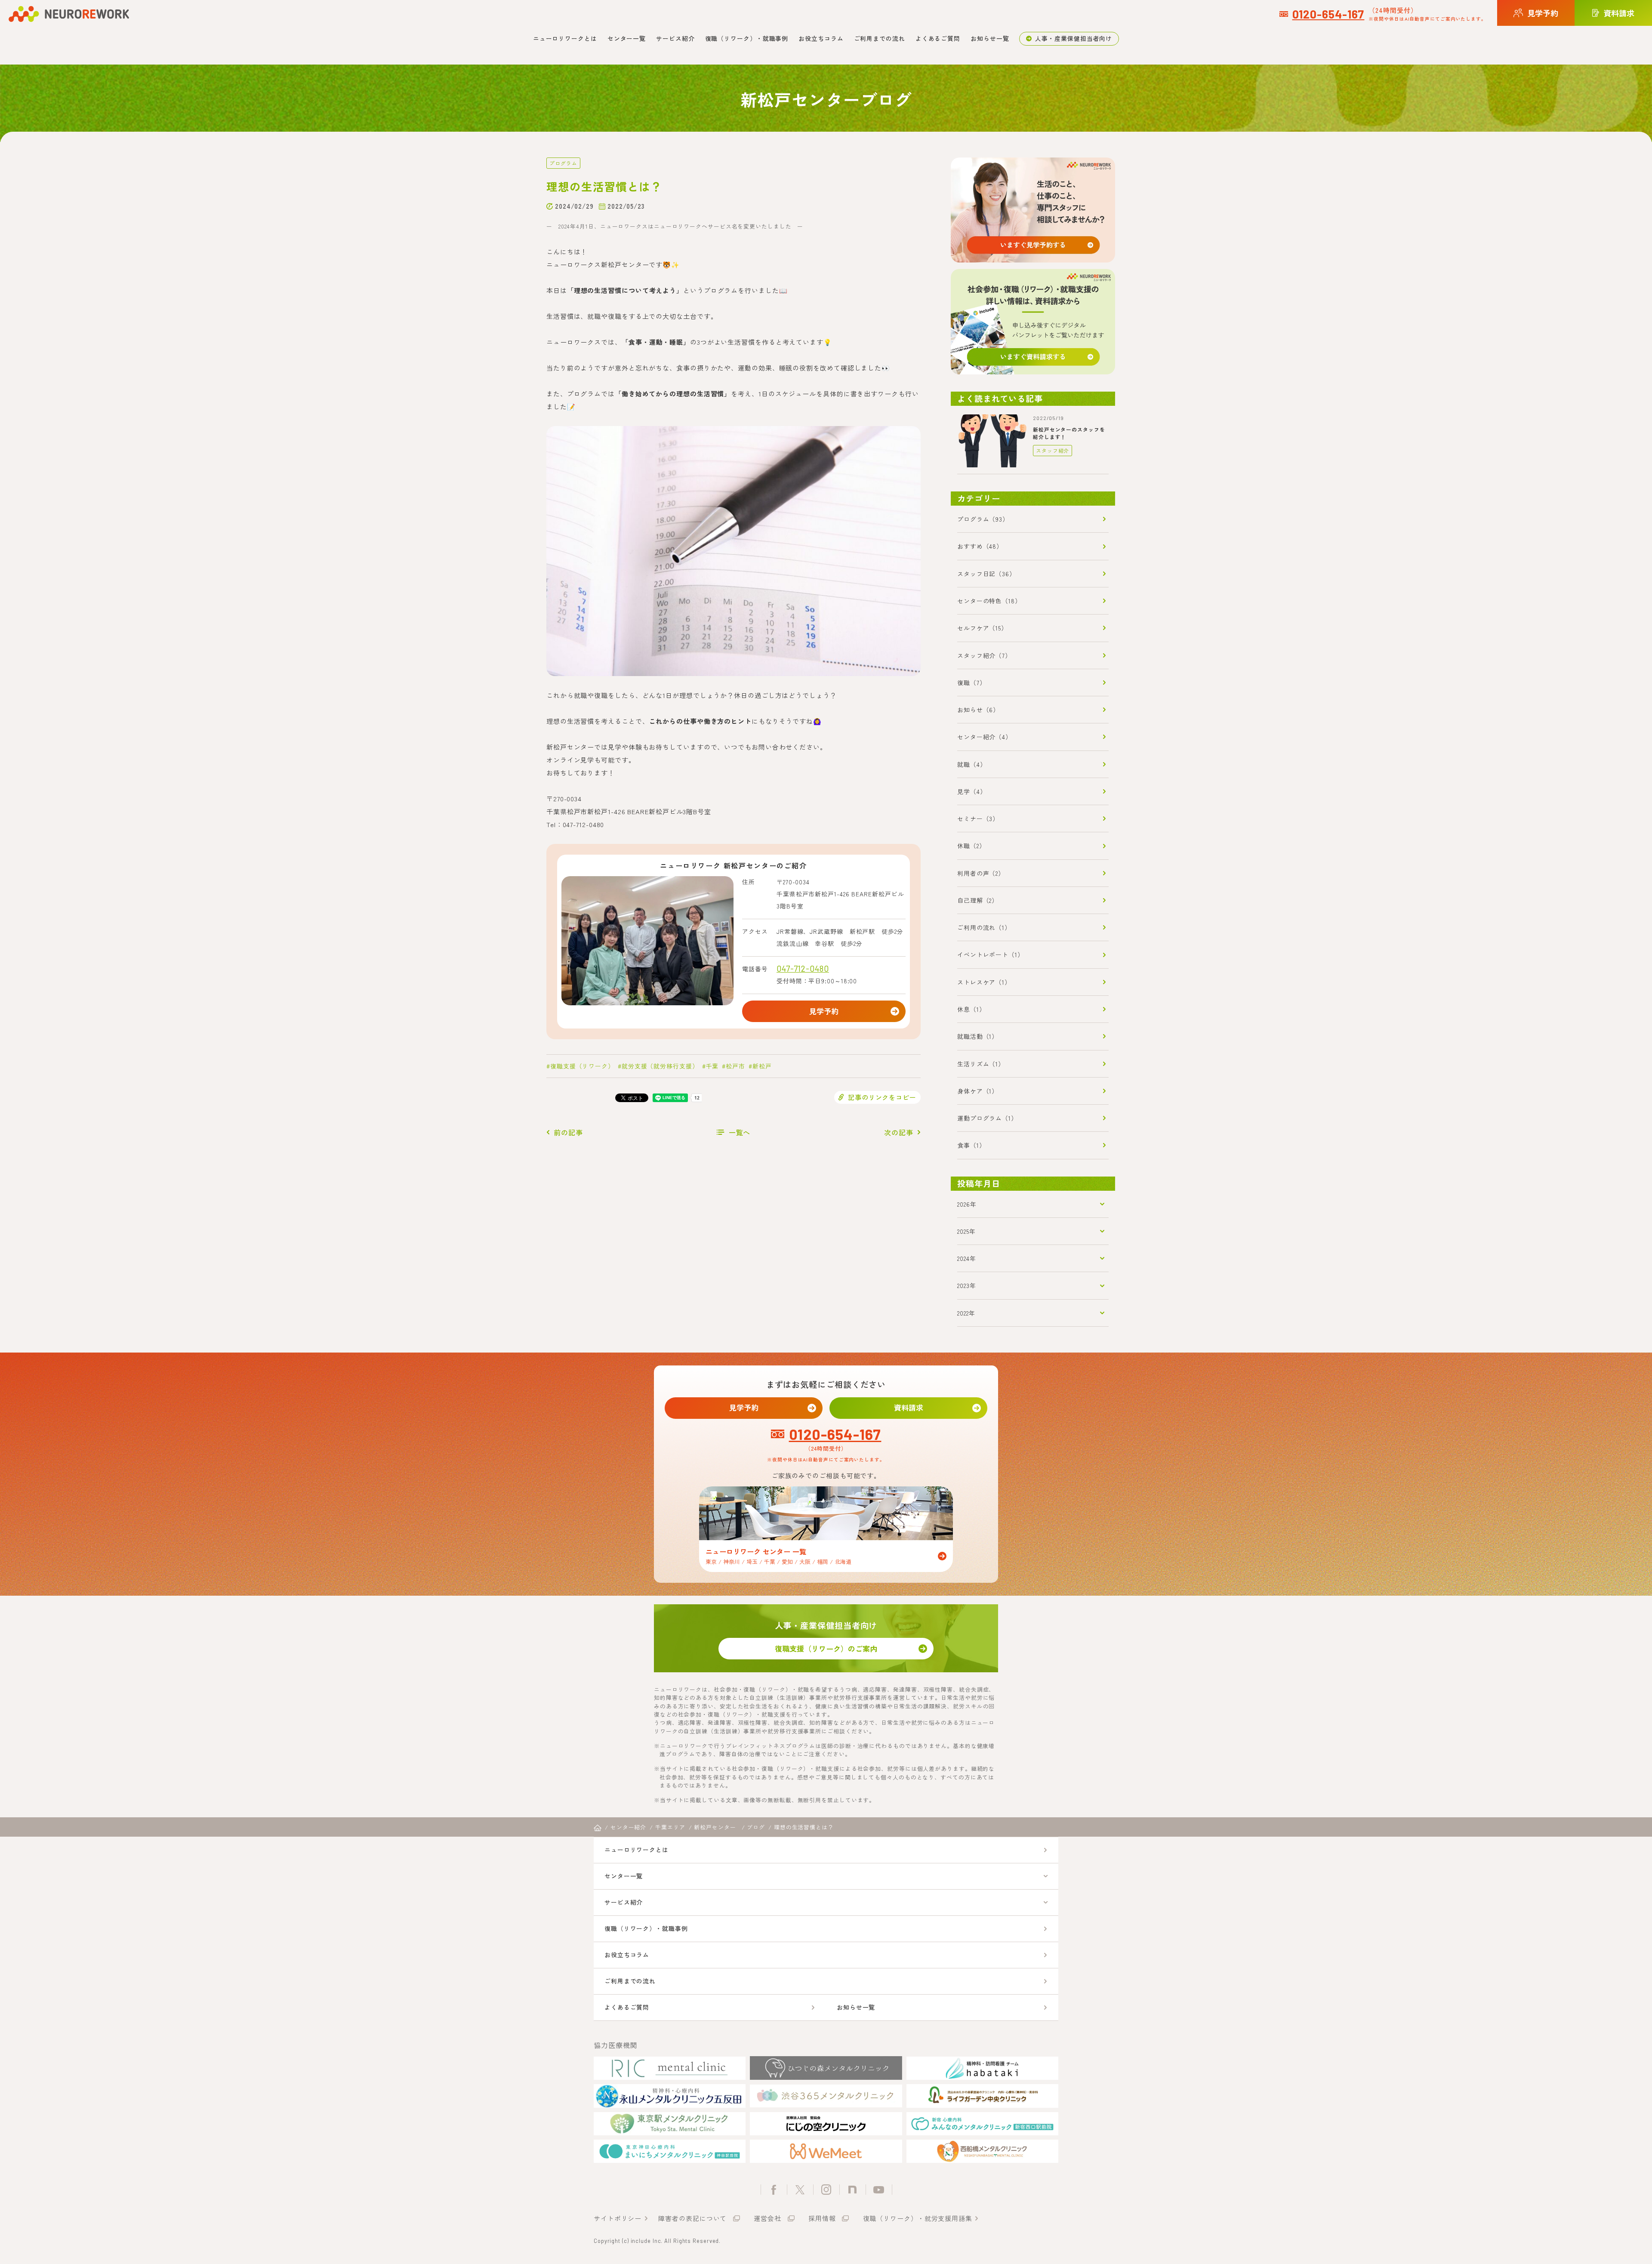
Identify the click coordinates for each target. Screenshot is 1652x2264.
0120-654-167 (1328, 14)
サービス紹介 (675, 38)
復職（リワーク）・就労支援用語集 (918, 2218)
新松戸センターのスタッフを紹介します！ (1069, 433)
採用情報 (822, 2218)
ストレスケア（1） (984, 982)
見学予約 (824, 1011)
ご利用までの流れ (880, 38)
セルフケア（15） (982, 628)
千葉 (712, 1066)
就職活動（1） (978, 1036)
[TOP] (598, 1828)
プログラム (563, 163)
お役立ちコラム (821, 38)
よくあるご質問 (938, 38)
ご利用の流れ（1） (984, 927)
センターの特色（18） (989, 601)
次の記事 (899, 1132)
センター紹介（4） (985, 737)
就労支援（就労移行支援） (660, 1066)
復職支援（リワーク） (582, 1066)
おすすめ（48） (980, 546)
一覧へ (740, 1132)
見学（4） (972, 791)
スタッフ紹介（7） (984, 655)
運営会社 (767, 2218)
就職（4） (972, 764)
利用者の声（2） (981, 873)
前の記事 (568, 1132)
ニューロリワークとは (565, 38)
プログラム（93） (983, 519)
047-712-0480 (803, 968)
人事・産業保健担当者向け (1074, 38)
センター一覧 (627, 38)
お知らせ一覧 (990, 38)
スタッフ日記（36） (986, 574)
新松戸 (762, 1066)
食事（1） (971, 1145)
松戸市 (735, 1066)
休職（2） (971, 846)
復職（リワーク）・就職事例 (747, 38)
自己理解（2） (978, 900)
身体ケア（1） (978, 1091)
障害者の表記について (692, 2218)
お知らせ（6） (978, 710)
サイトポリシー (618, 2218)
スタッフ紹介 (1053, 450)
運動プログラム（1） (987, 1118)
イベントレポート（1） (991, 954)
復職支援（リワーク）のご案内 (826, 1648)
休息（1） (971, 1009)
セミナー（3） (978, 818)
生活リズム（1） (981, 1064)
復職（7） (972, 683)
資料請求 (909, 1407)
